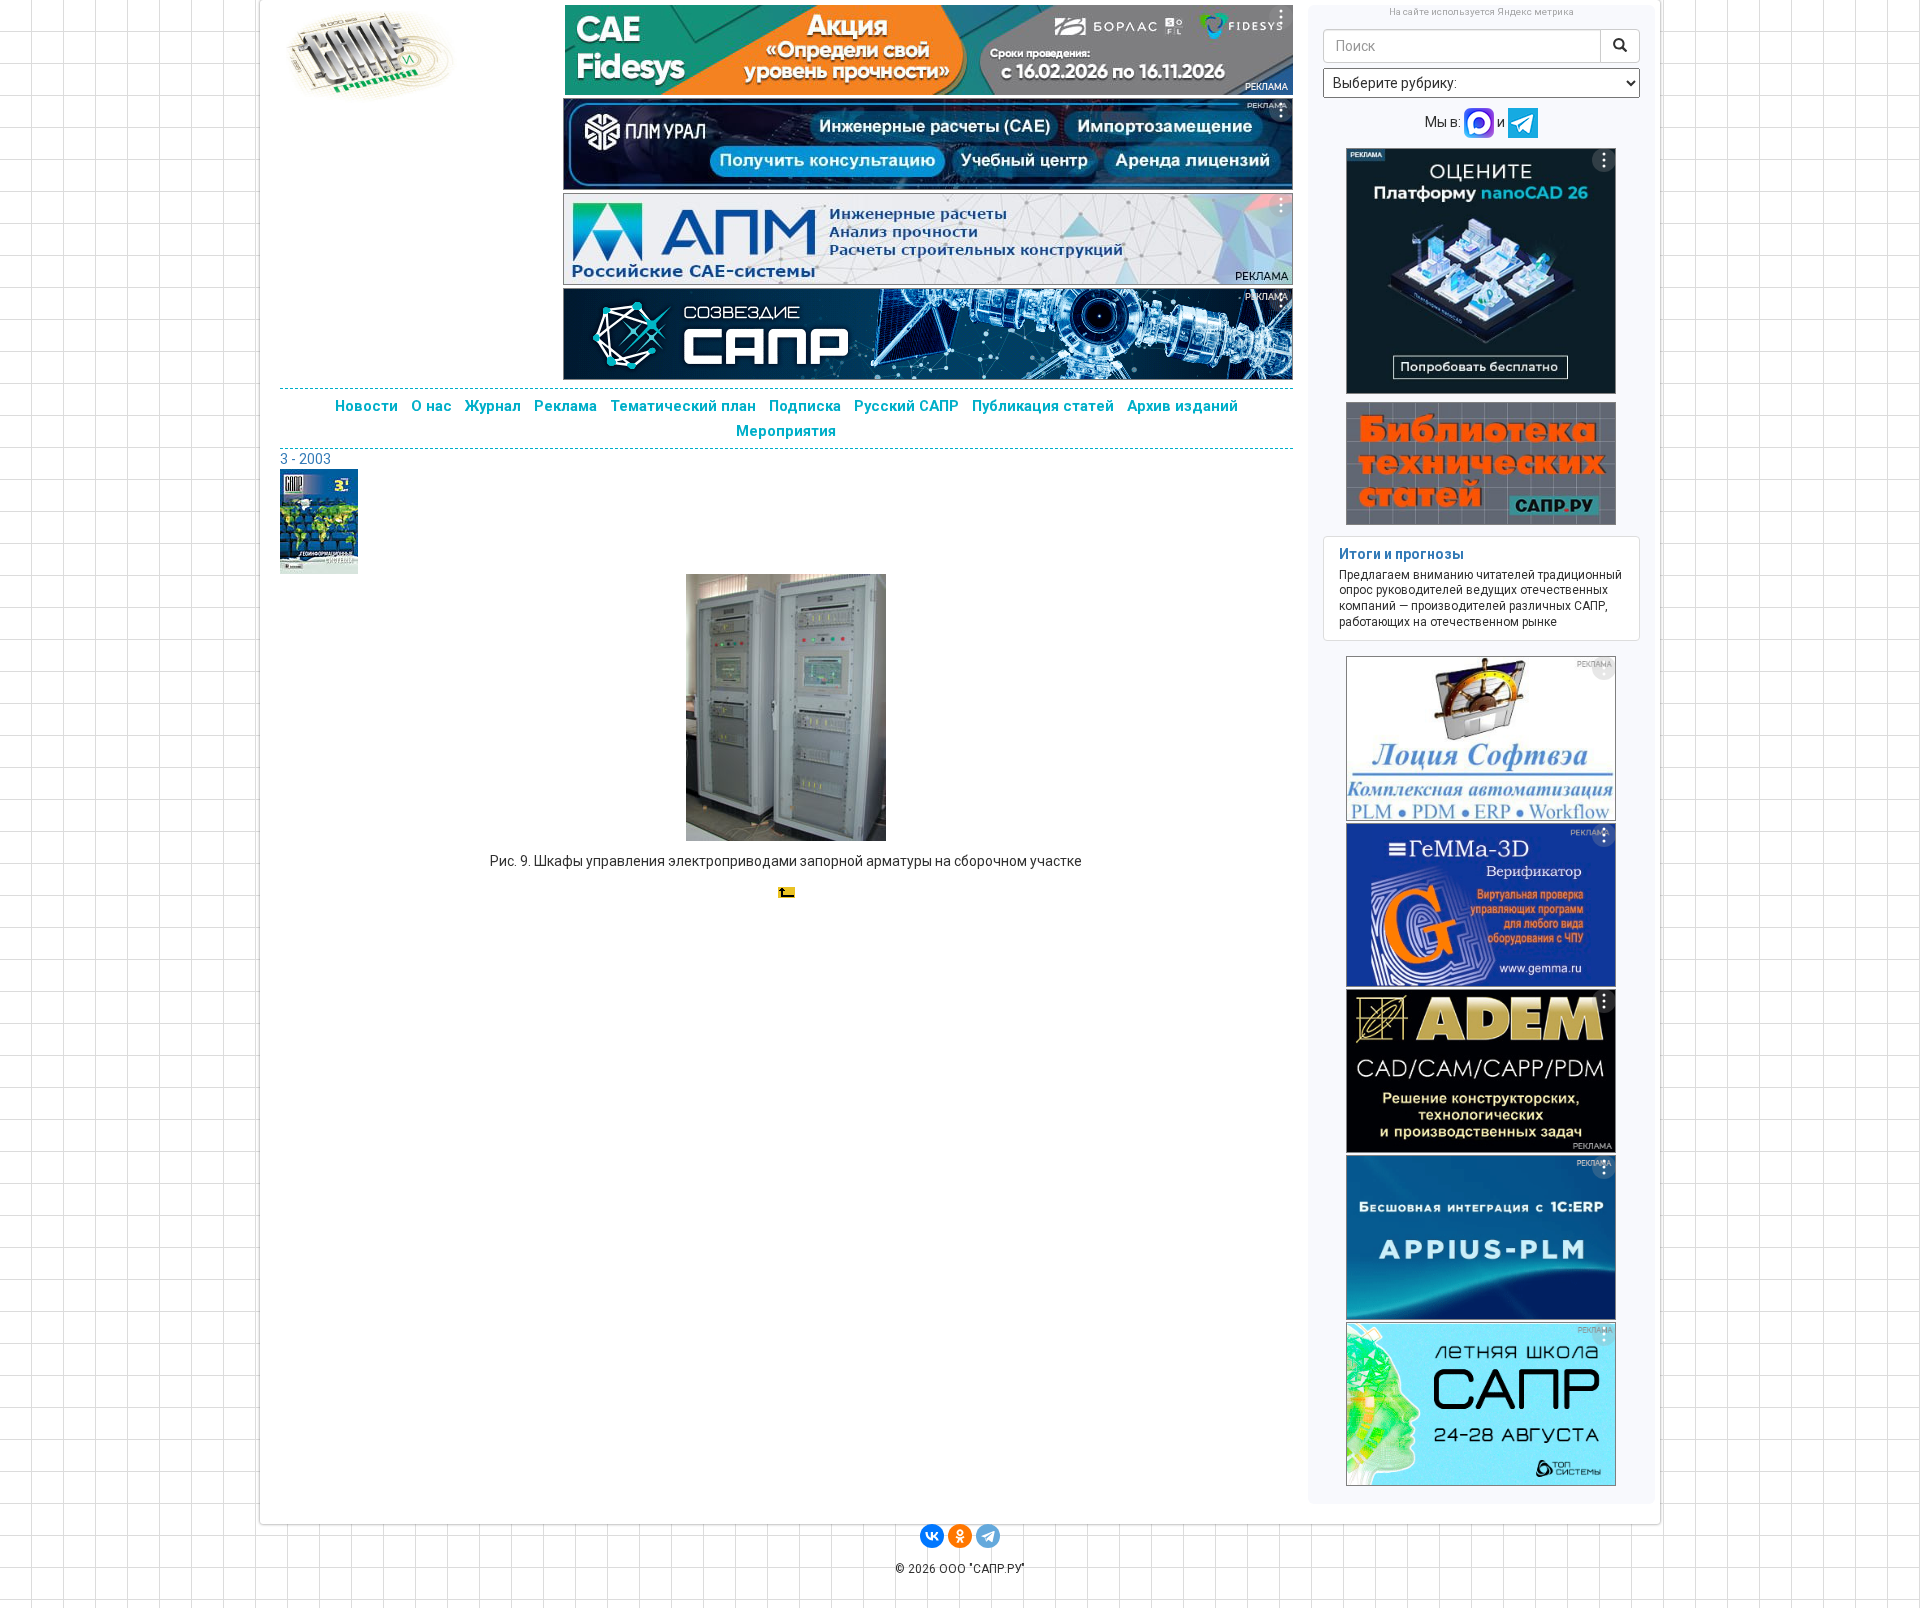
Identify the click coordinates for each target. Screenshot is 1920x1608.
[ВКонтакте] (932, 1536)
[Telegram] (988, 1536)
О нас (431, 406)
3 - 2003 (305, 459)
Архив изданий (1182, 406)
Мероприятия (786, 431)
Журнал (493, 406)
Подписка (805, 406)
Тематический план (683, 406)
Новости (366, 406)
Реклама (565, 406)
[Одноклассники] (960, 1536)
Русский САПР (906, 406)
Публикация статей (1043, 406)
